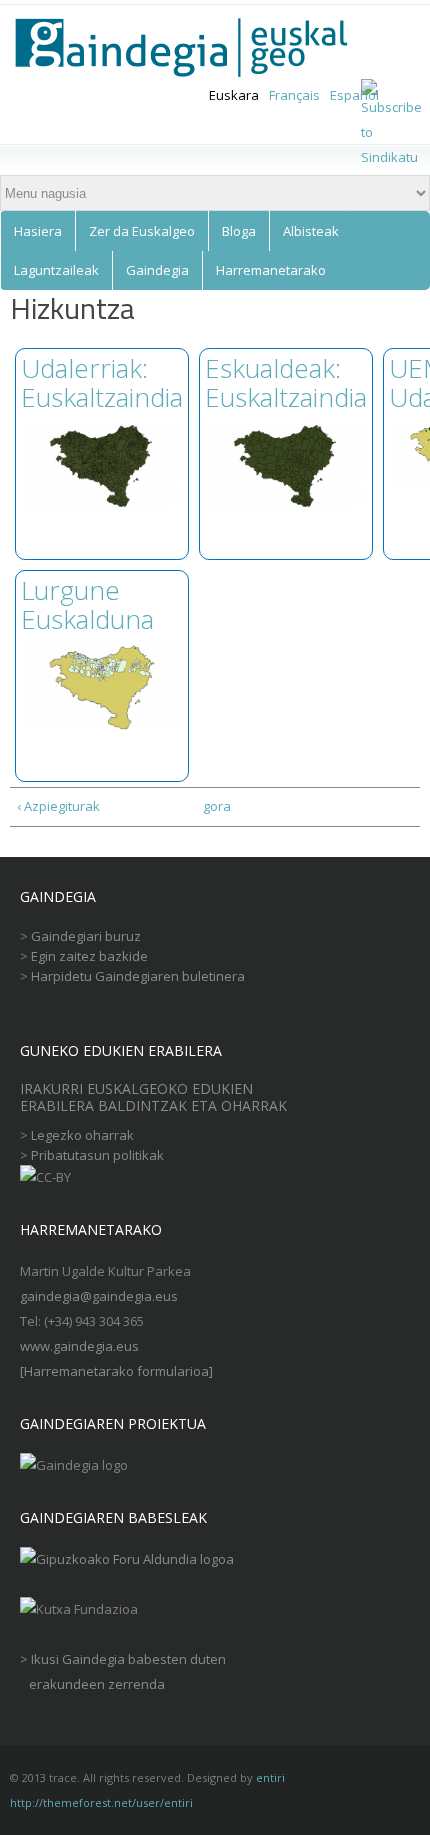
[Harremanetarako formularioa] (116, 1371)
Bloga (239, 231)
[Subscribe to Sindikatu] (391, 157)
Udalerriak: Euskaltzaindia (102, 382)
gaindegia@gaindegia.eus (99, 1296)
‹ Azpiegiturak (58, 806)
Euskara (234, 95)
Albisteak (311, 231)
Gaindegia (157, 270)
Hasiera (38, 231)
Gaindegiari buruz (86, 936)
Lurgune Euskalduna (87, 604)
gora (211, 806)
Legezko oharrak (82, 1135)
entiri (270, 1777)
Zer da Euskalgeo (142, 231)
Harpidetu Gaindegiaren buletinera (138, 976)
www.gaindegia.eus (79, 1346)
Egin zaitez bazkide (89, 956)
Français (294, 95)
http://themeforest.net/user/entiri (101, 1802)
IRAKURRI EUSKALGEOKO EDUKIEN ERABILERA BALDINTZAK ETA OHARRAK (155, 1097)
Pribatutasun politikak (97, 1155)
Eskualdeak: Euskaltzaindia (286, 382)
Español (354, 95)
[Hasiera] (193, 48)
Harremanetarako (271, 270)
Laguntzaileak (56, 270)
